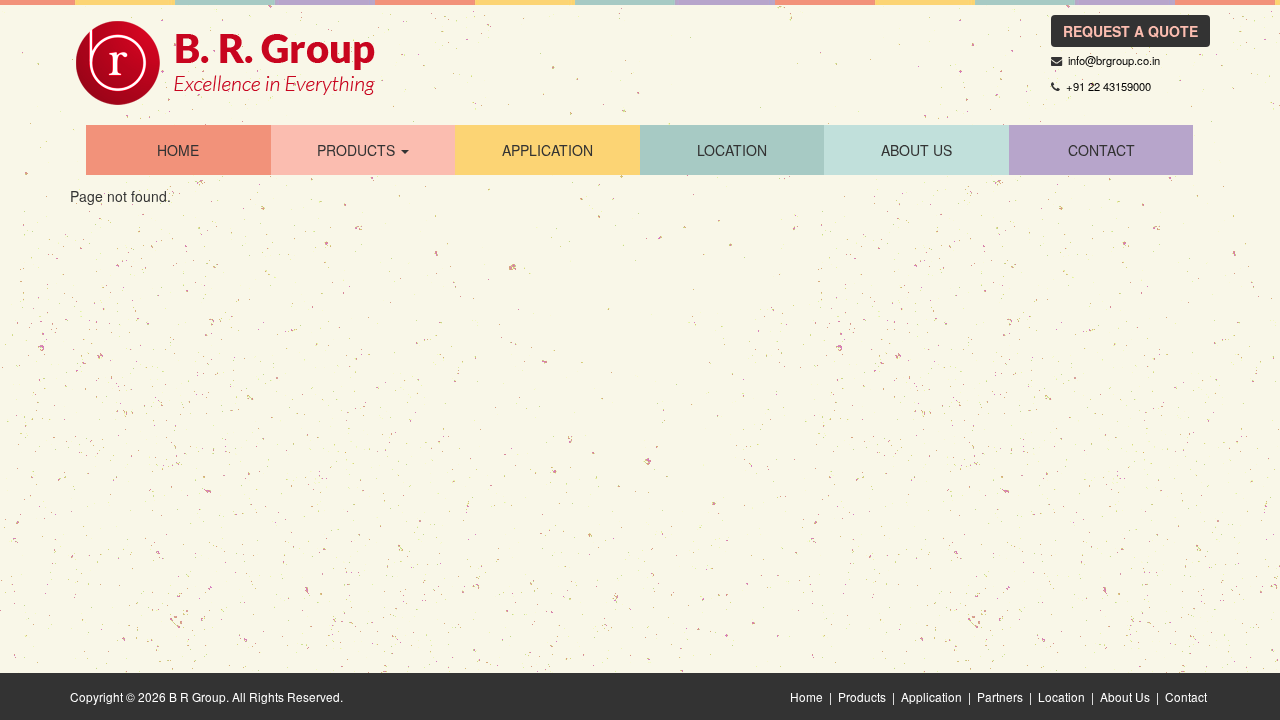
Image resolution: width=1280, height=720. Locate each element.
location (732, 150)
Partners (1000, 696)
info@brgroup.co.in (1114, 60)
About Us (916, 150)
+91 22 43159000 (1108, 86)
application (547, 150)
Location (1061, 696)
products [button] (358, 150)
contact (1101, 150)
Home (806, 696)
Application (931, 696)
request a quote (1130, 31)
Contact (1186, 696)
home (178, 150)
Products (862, 696)
